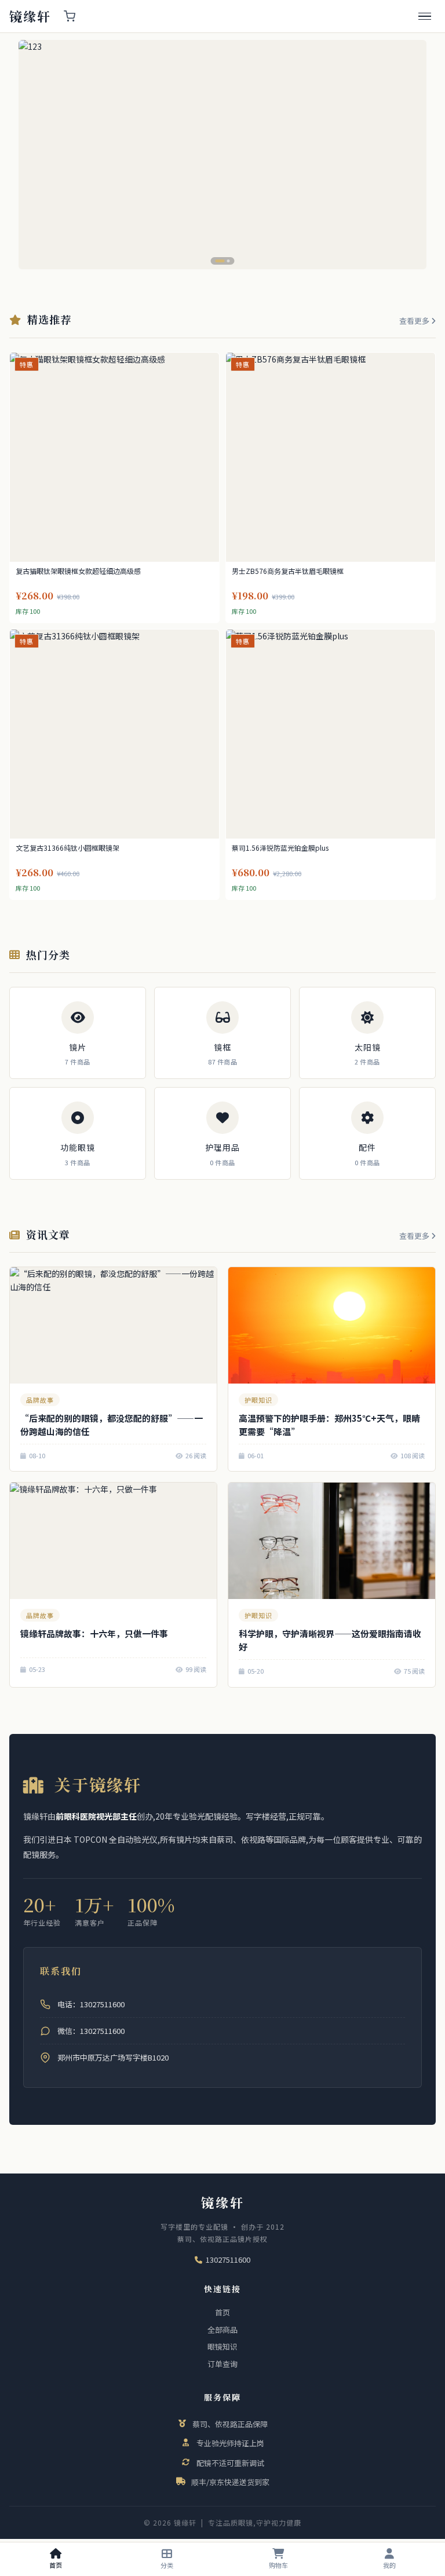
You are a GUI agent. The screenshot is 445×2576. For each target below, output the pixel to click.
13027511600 (228, 2260)
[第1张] (217, 261)
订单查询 (222, 2364)
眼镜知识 (222, 2346)
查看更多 (415, 321)
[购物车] (70, 16)
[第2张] (225, 261)
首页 (222, 2312)
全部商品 (222, 2330)
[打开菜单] (425, 17)
